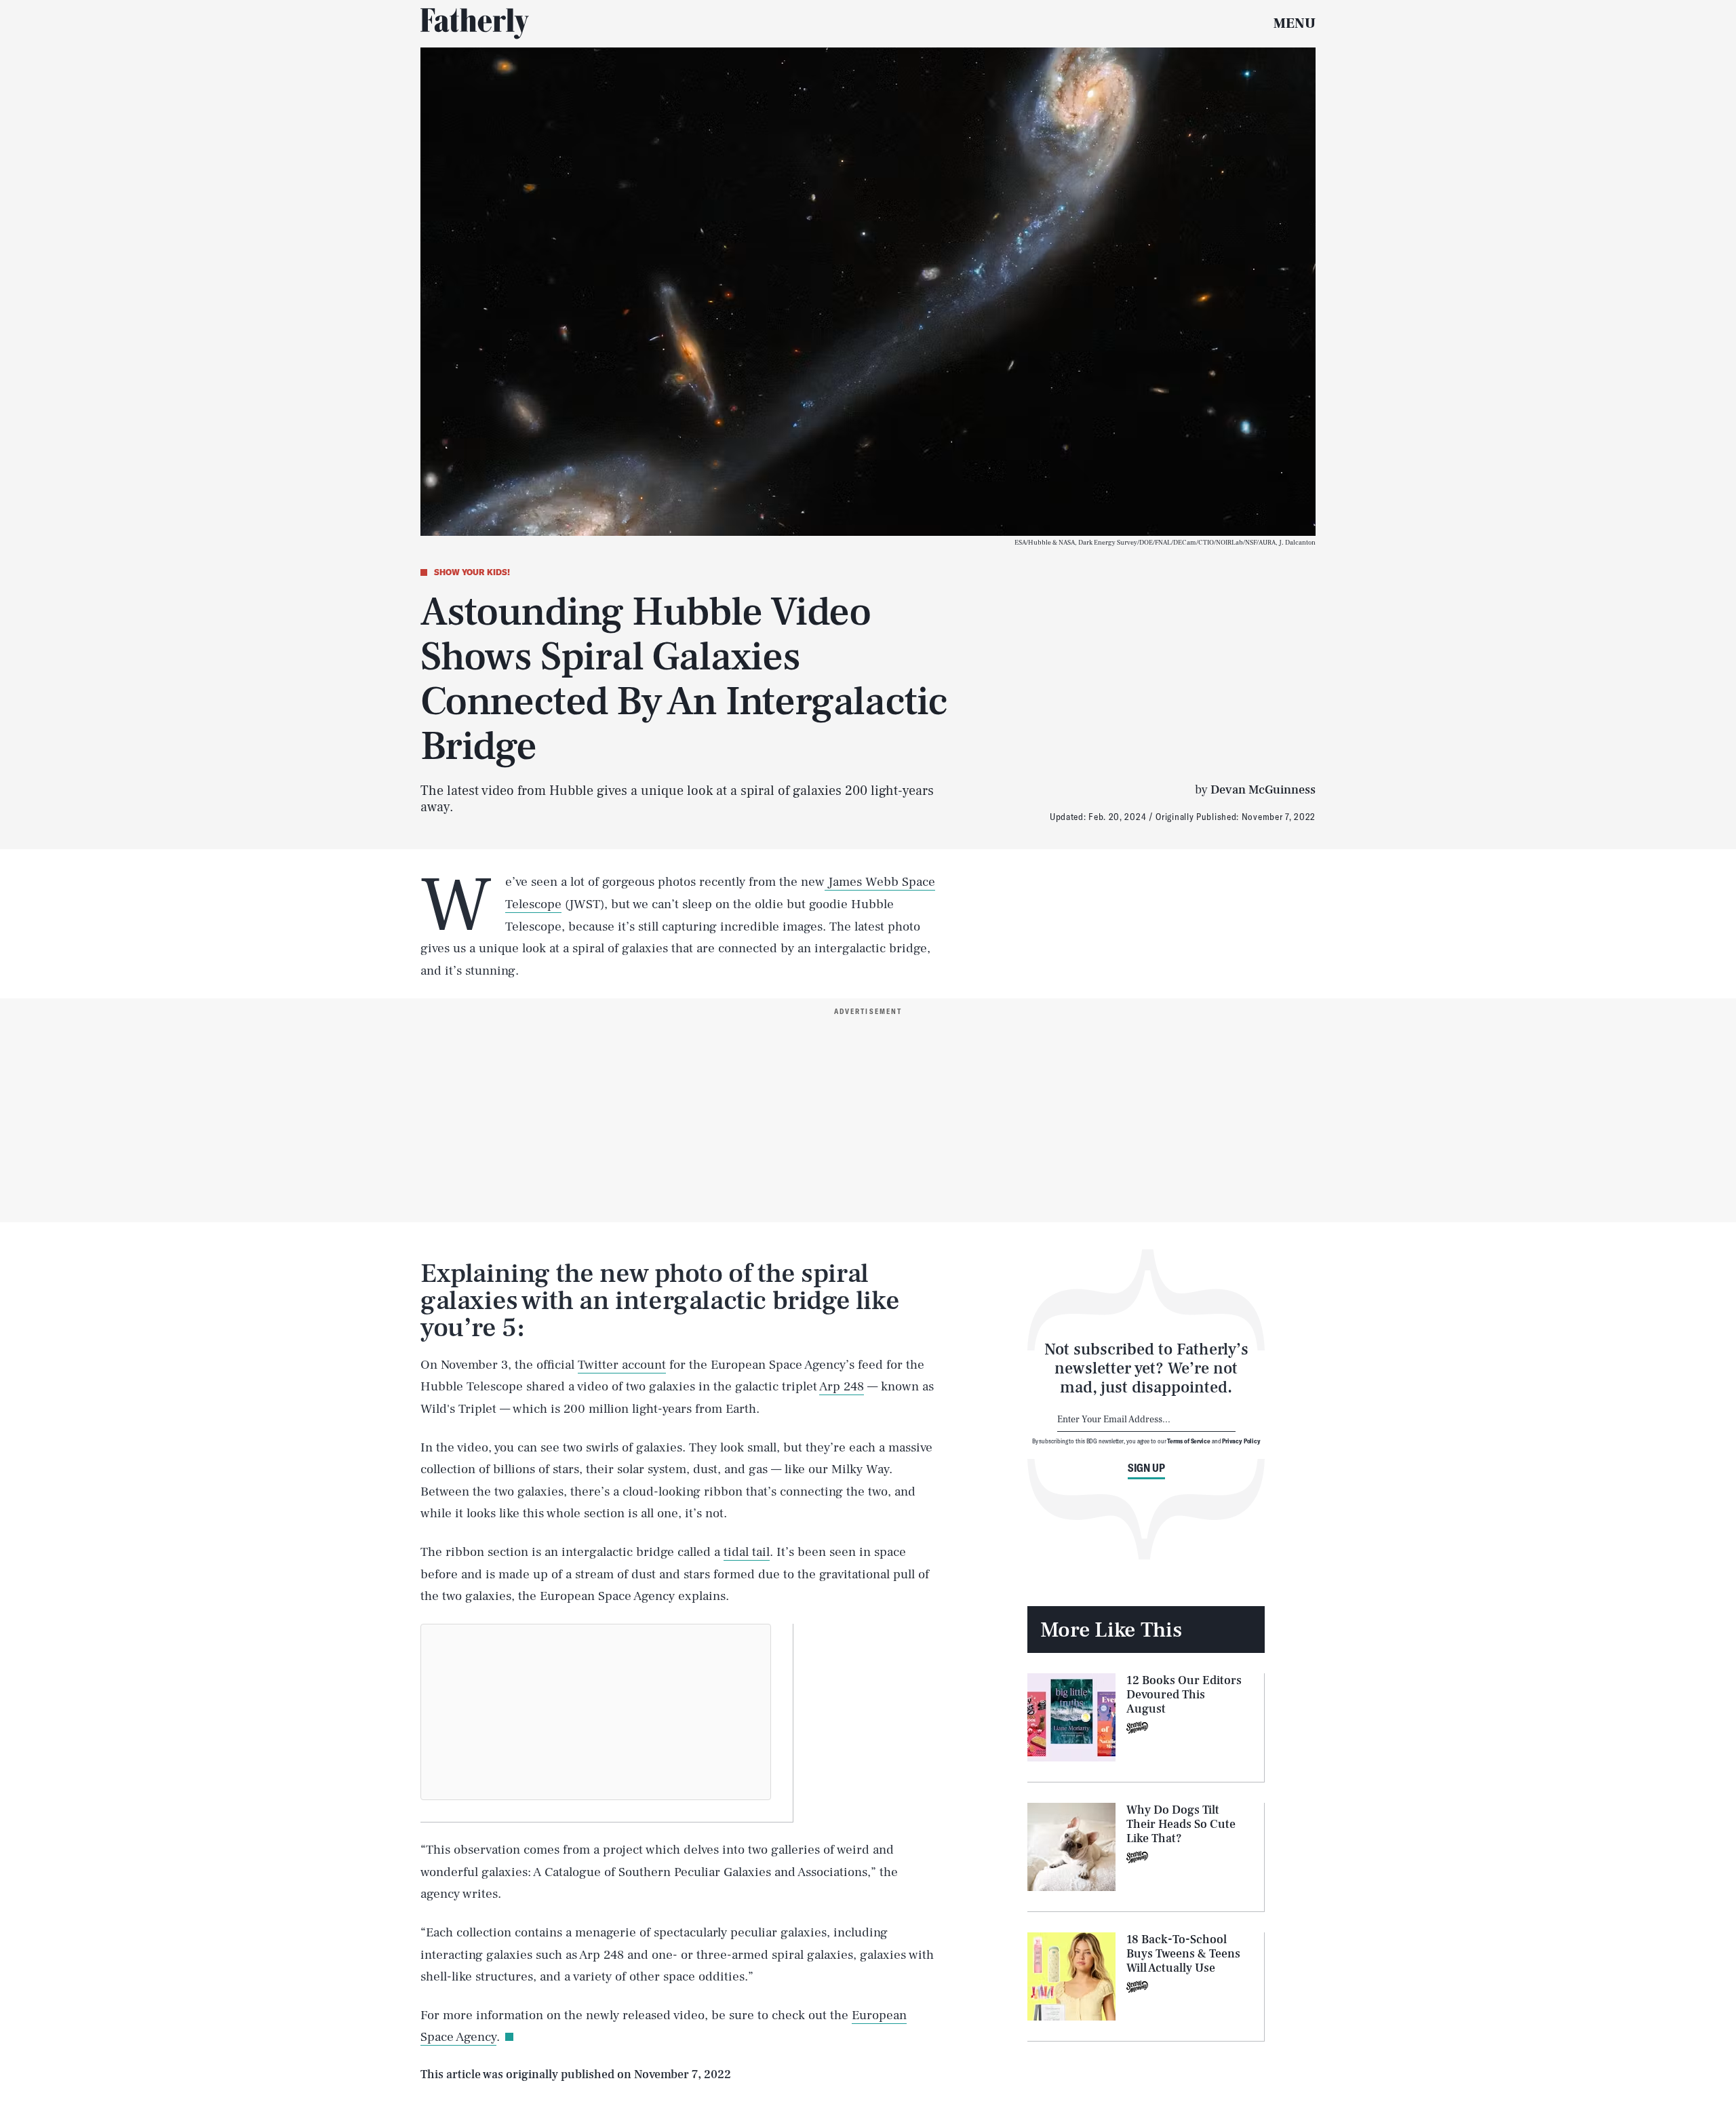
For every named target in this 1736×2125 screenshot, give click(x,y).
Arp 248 (842, 1386)
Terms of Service (1188, 1441)
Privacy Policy (1241, 1441)
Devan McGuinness (1263, 790)
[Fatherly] (475, 24)
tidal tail (747, 1552)
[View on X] (596, 1712)
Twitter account (622, 1365)
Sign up (1146, 1468)
